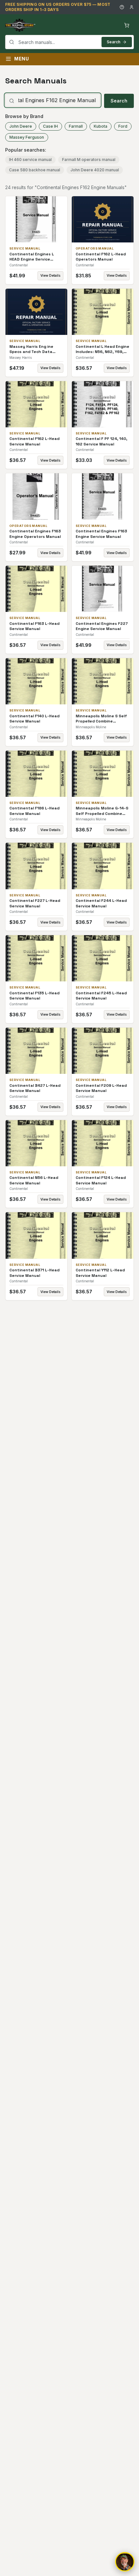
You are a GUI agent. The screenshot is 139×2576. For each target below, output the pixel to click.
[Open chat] (125, 2562)
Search (113, 42)
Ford (123, 126)
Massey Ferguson (27, 137)
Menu (22, 59)
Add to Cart (41, 219)
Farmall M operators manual (89, 160)
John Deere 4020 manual (95, 170)
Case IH (50, 126)
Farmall (76, 126)
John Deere (21, 126)
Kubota (101, 126)
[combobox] (69, 42)
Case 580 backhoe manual (35, 170)
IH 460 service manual (30, 160)
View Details (50, 275)
